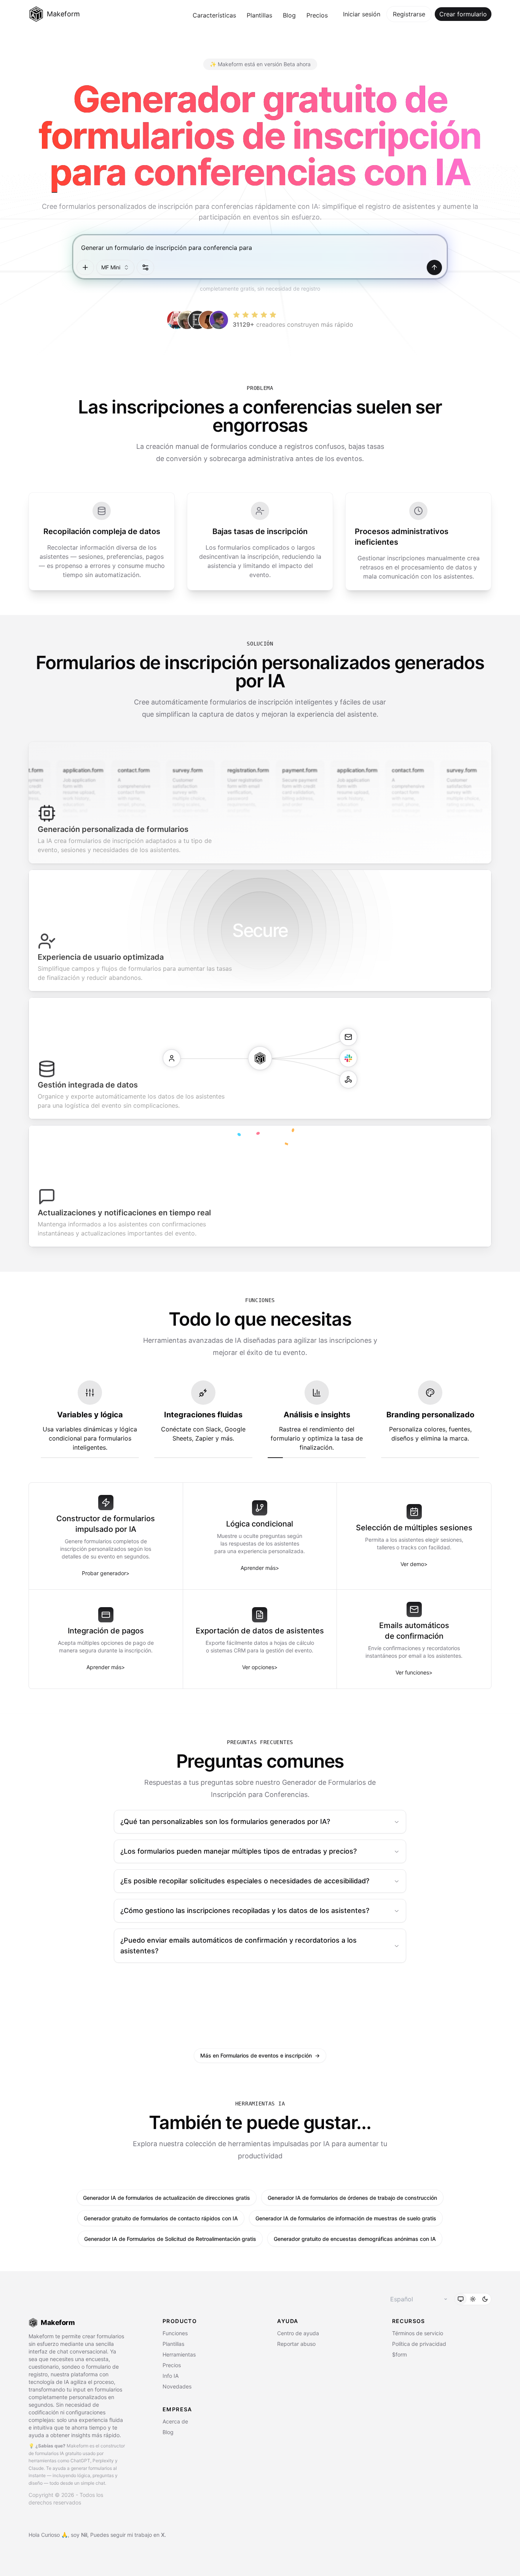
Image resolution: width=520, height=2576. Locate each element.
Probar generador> (106, 1573)
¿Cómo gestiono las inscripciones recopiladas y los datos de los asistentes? (245, 1911)
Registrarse (409, 14)
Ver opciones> (260, 1667)
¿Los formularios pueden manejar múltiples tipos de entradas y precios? (238, 1851)
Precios (317, 15)
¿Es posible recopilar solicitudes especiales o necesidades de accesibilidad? (245, 1881)
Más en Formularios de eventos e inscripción (260, 2055)
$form (400, 2354)
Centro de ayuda (298, 2333)
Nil (84, 2535)
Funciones (175, 2333)
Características (214, 15)
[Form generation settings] (145, 267)
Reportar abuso (296, 2344)
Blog (289, 15)
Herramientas (179, 2354)
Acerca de (175, 2421)
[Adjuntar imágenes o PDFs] (85, 267)
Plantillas (259, 15)
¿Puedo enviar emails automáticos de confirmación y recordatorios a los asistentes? (238, 1946)
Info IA (171, 2376)
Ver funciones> (414, 1672)
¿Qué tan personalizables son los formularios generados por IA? (225, 1821)
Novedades (177, 2386)
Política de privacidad (419, 2344)
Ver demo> (414, 1564)
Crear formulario (463, 14)
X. (163, 2535)
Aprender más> (260, 1568)
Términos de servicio (418, 2333)
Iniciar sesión (362, 14)
